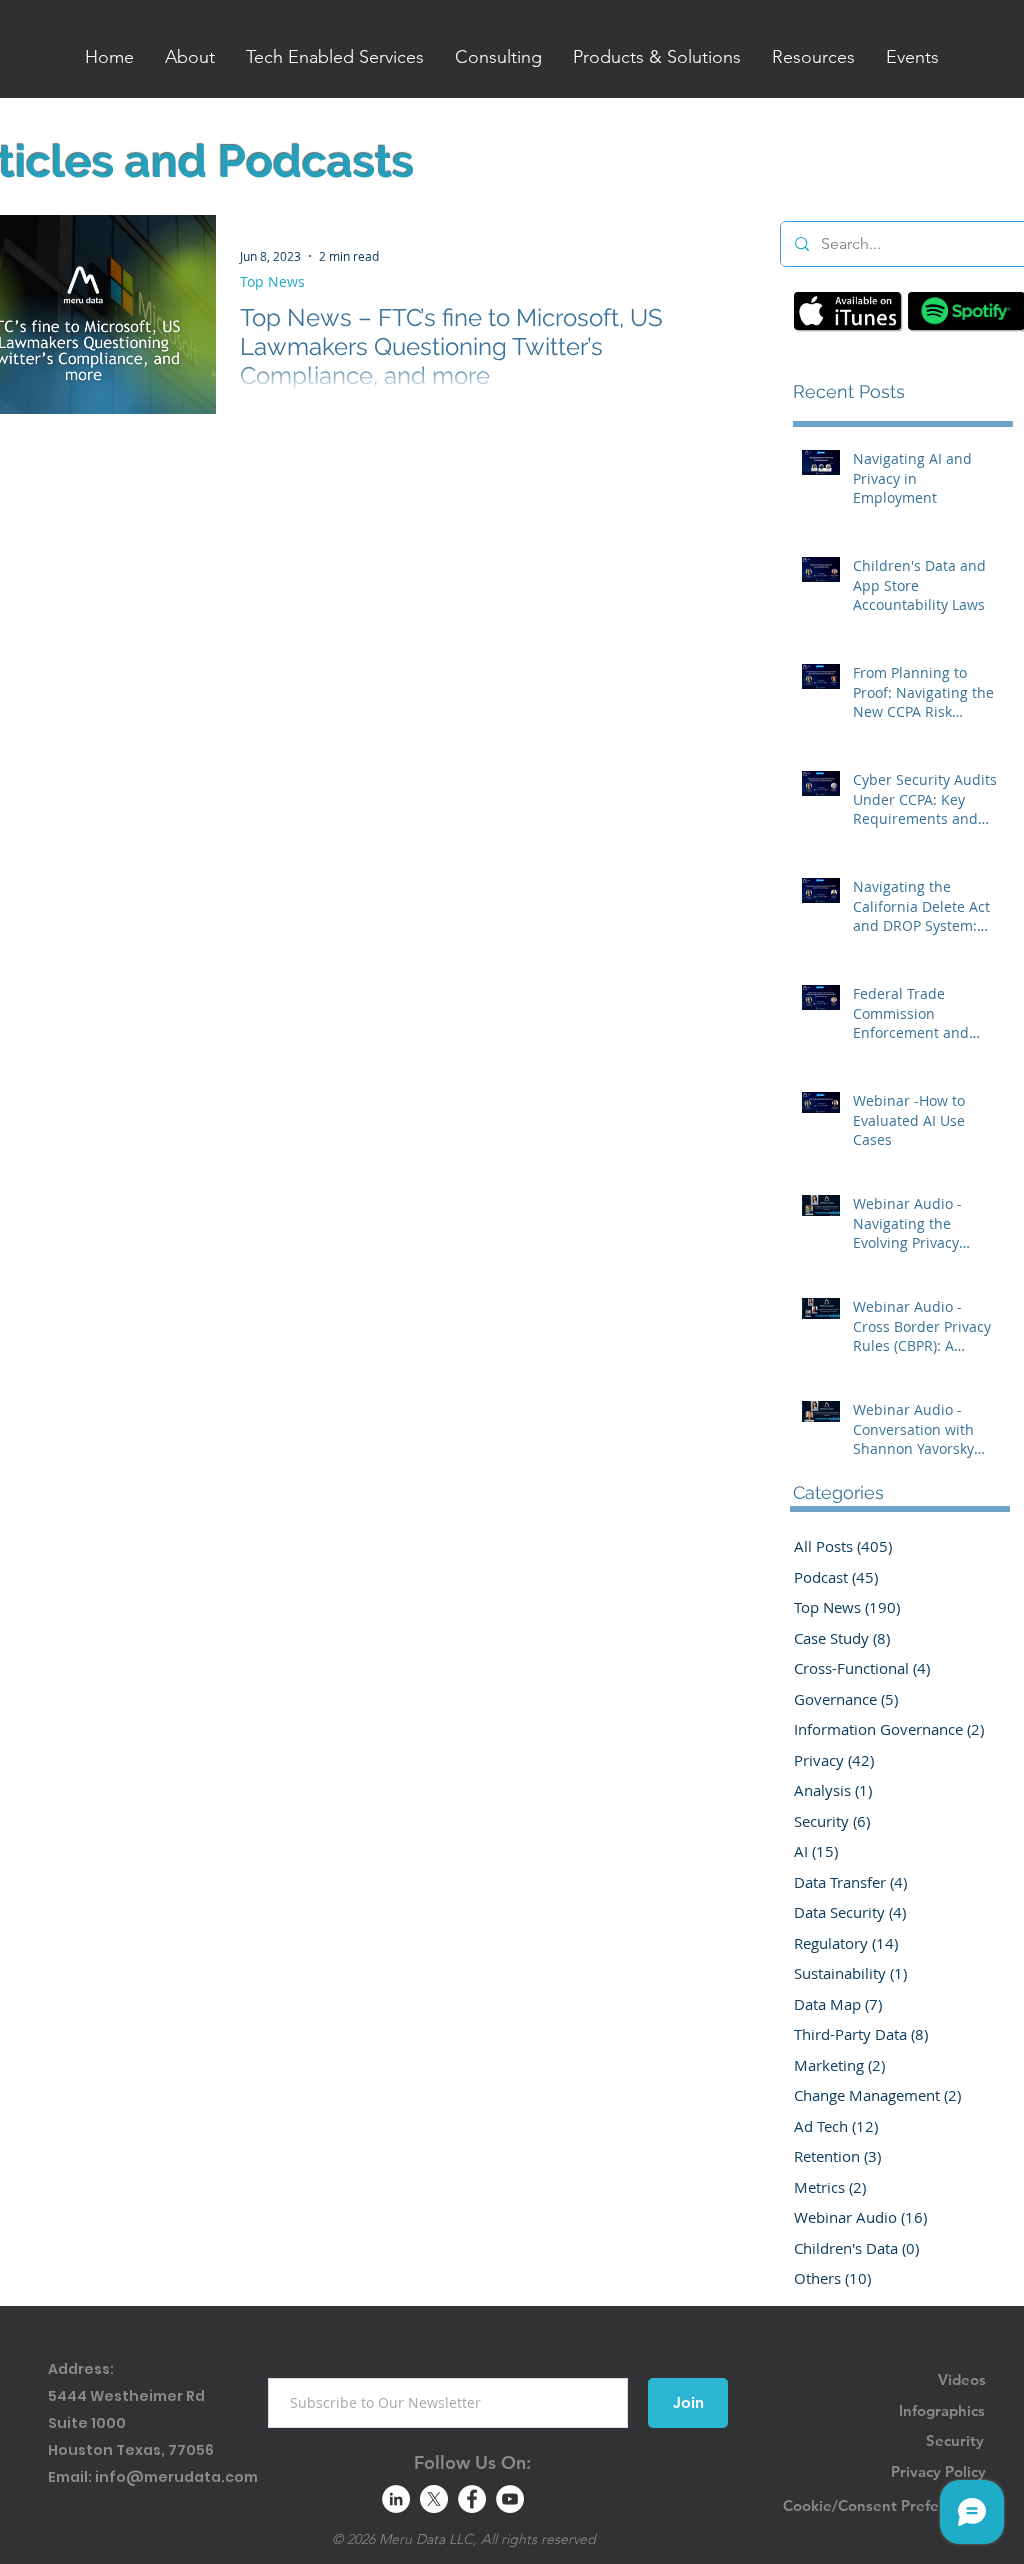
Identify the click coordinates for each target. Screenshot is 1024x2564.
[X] (434, 2499)
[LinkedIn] (396, 2499)
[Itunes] (847, 311)
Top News (272, 281)
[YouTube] (510, 2499)
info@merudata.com (176, 2477)
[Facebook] (472, 2499)
